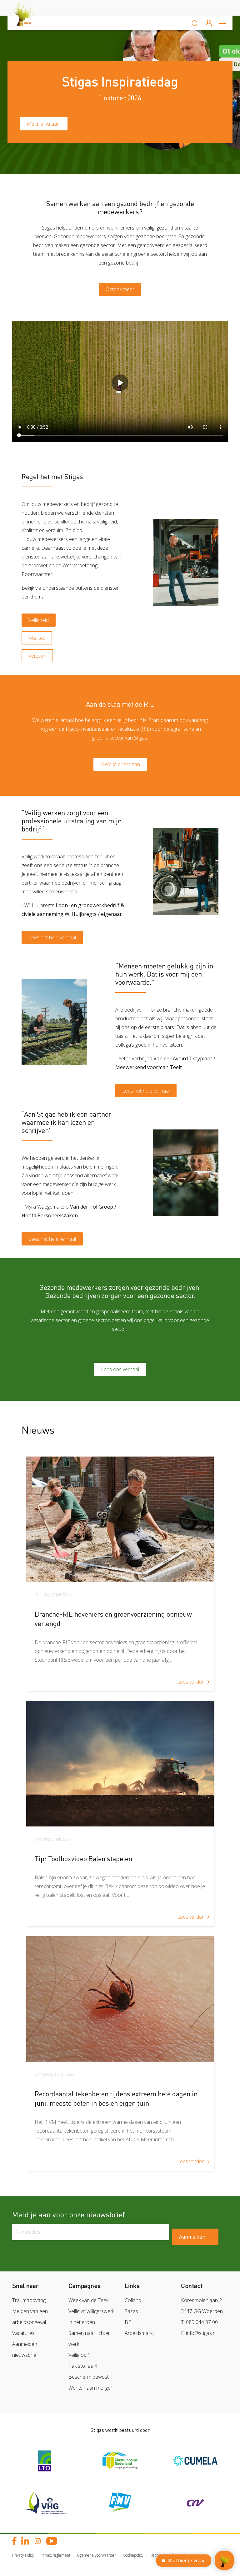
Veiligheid (39, 620)
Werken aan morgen (91, 2388)
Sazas (131, 2311)
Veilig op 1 (80, 2355)
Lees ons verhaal (120, 1369)
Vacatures (23, 2333)
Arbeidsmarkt (139, 2333)
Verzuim (37, 656)
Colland (133, 2300)
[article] (120, 1574)
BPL (129, 2322)
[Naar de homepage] (29, 23)
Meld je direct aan (120, 764)
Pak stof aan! (83, 2366)
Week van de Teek (88, 2300)
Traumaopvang (29, 2300)
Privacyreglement (55, 2555)
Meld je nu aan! (44, 124)
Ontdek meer (120, 289)
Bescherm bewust (89, 2377)
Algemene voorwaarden (97, 2555)
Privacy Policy (23, 2555)
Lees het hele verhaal (52, 937)
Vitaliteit (37, 638)
